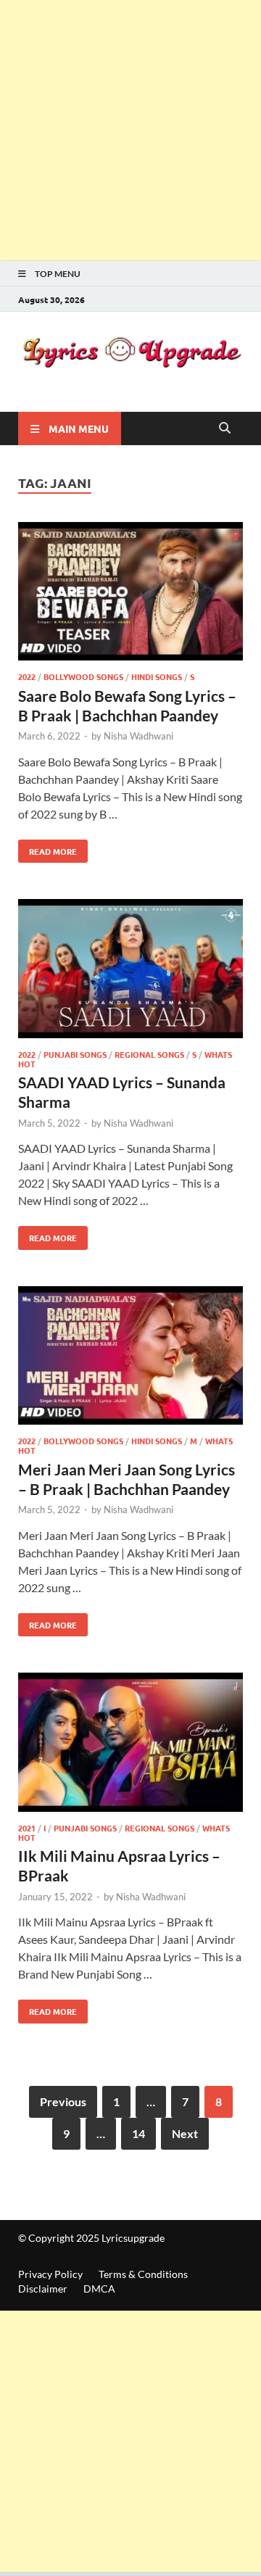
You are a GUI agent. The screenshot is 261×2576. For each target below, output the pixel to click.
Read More (47, 848)
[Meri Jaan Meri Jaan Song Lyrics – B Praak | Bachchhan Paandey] (130, 1358)
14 (138, 2133)
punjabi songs (75, 1054)
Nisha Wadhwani (138, 736)
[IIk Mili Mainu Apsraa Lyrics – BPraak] (130, 1744)
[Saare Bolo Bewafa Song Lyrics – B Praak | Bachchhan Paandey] (130, 594)
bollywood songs (83, 676)
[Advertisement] (130, 131)
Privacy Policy (50, 2274)
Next (185, 2133)
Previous (63, 2101)
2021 (27, 1828)
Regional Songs (149, 1054)
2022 (27, 676)
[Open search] (225, 428)
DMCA (99, 2289)
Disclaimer (43, 2289)
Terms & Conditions (143, 2274)
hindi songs (157, 676)
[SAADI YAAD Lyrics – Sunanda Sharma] (130, 971)
